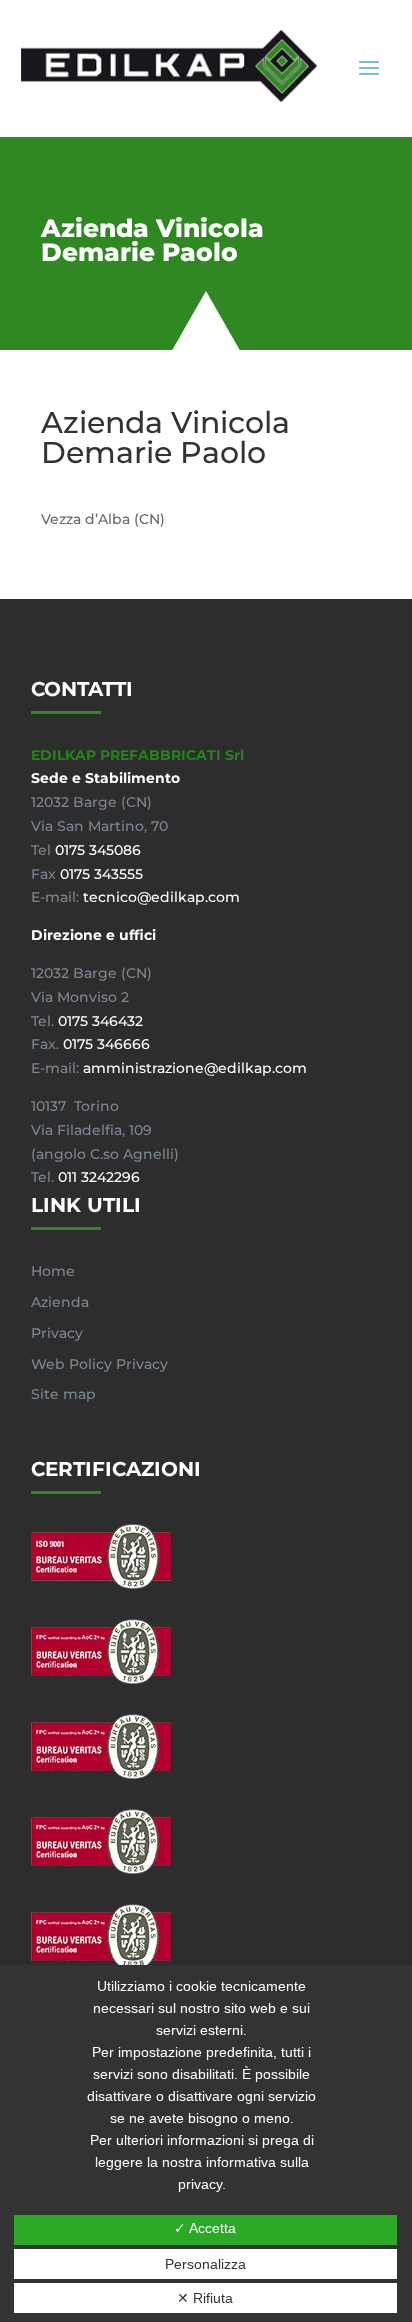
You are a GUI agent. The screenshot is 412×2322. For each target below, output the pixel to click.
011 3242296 (99, 1177)
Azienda (60, 1302)
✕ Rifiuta (205, 2298)
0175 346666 (106, 1044)
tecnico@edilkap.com (161, 897)
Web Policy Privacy (99, 1364)
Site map (63, 1394)
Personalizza (205, 2264)
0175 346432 (100, 1021)
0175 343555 (101, 874)
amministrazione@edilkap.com (195, 1068)
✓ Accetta (205, 2228)
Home (53, 1271)
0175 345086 (98, 850)
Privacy (57, 1333)
